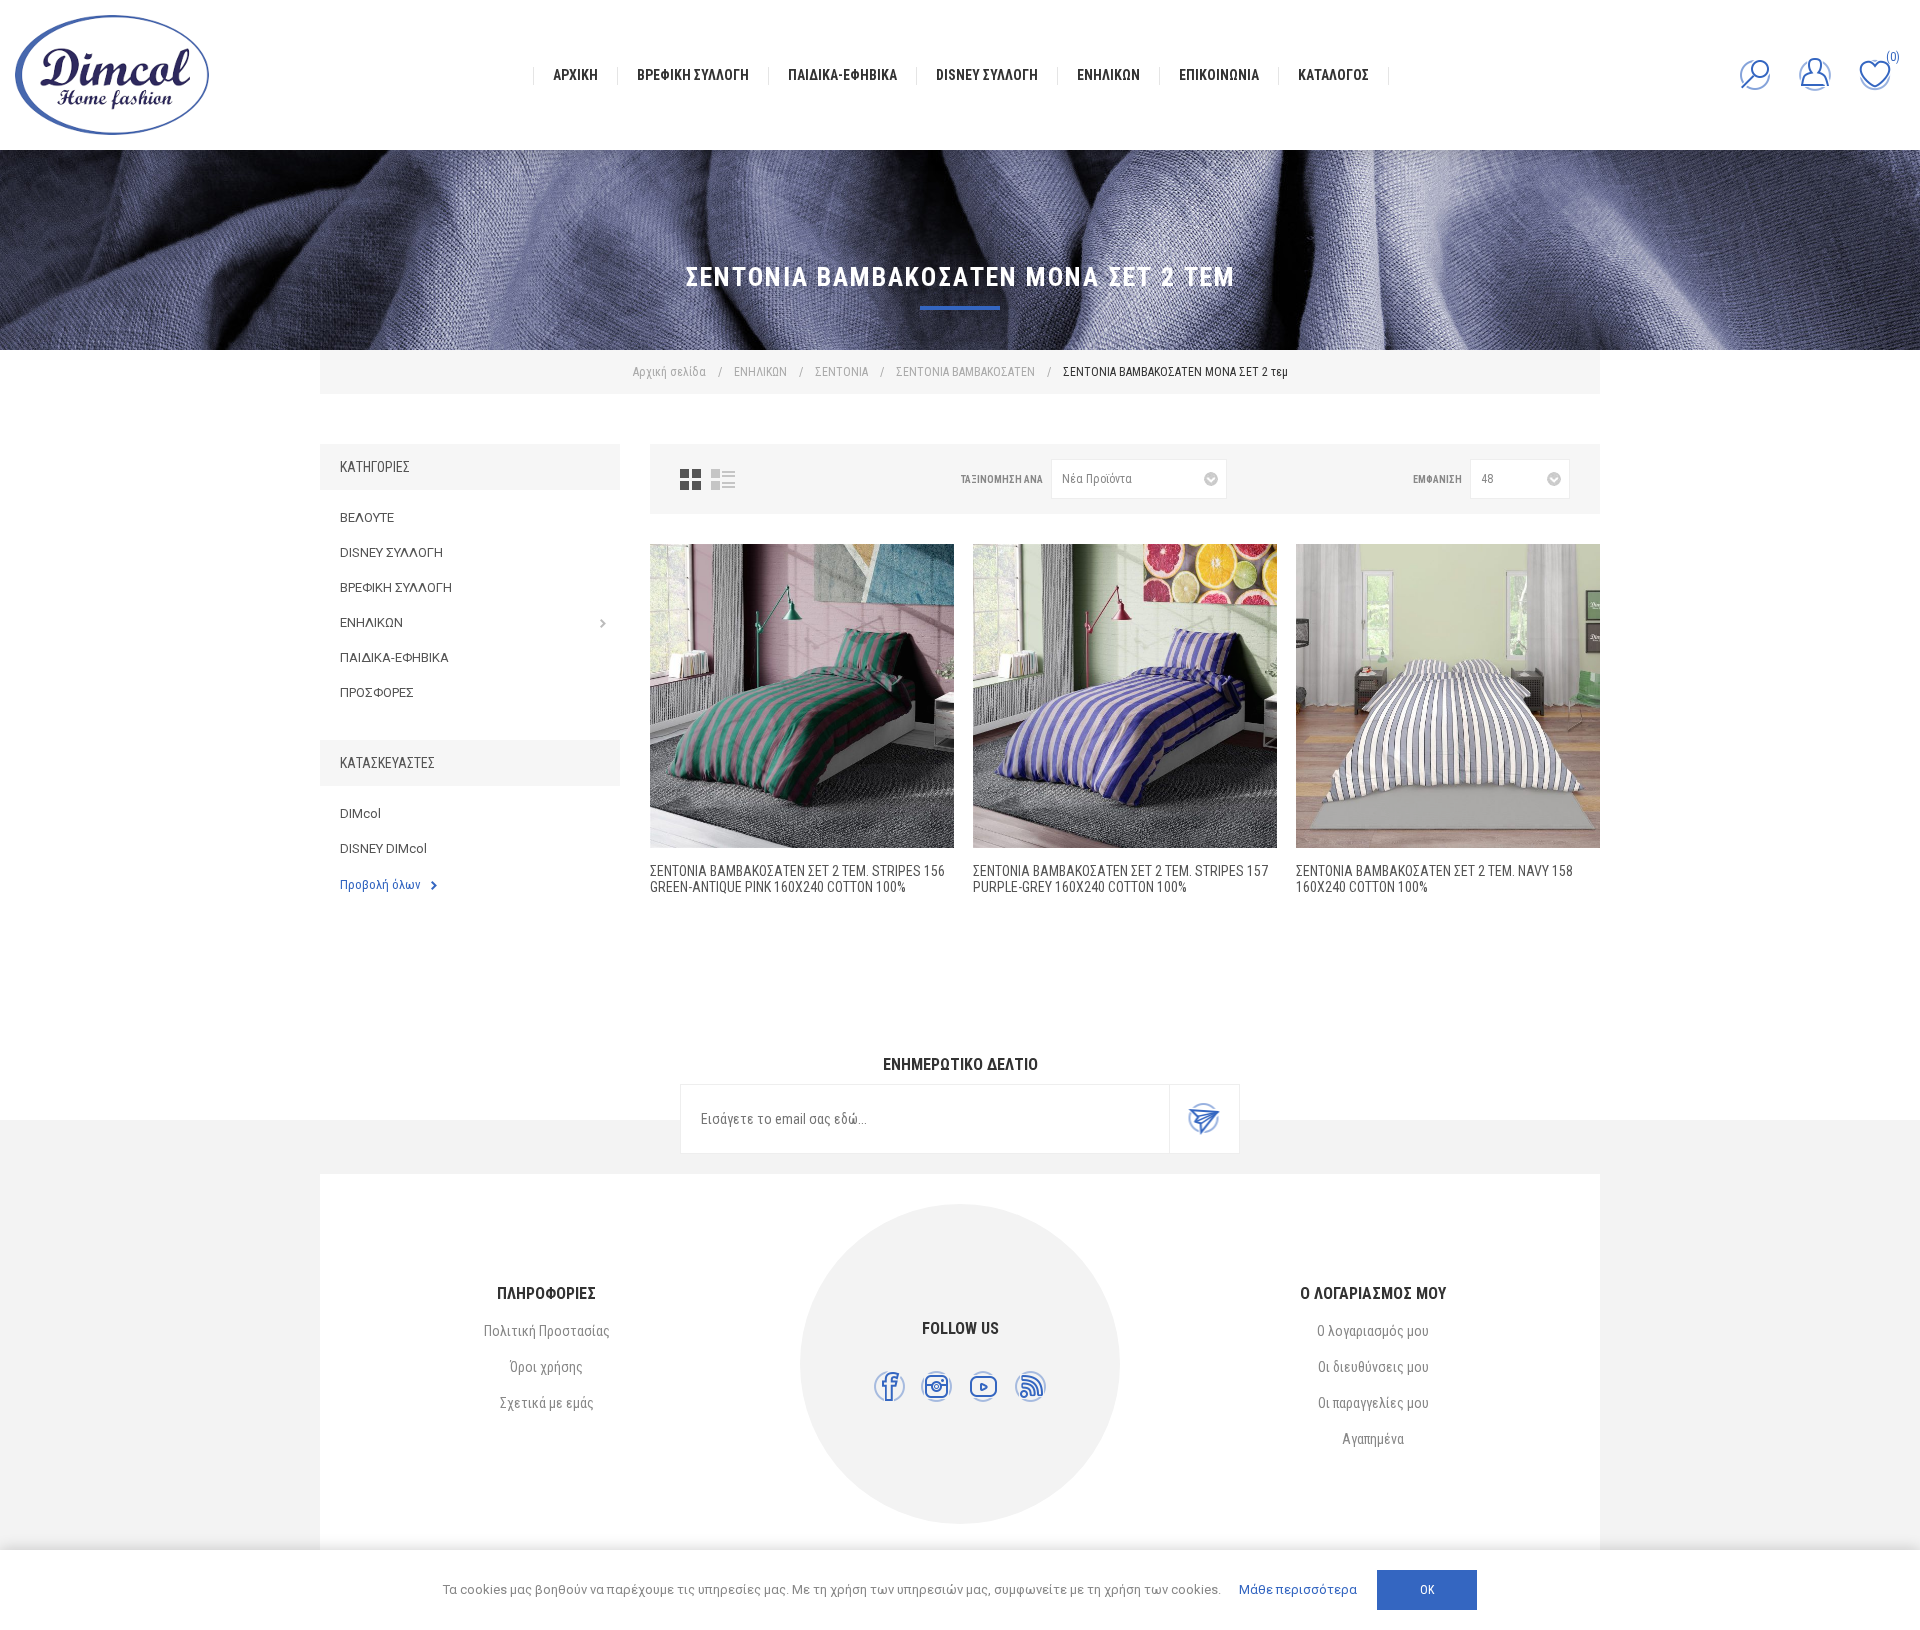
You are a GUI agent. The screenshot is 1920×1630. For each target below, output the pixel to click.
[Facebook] (889, 1386)
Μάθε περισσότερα (1298, 1589)
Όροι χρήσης (546, 1367)
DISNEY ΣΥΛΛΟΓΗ (391, 552)
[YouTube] (983, 1386)
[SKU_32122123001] (1125, 696)
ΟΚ (1427, 1590)
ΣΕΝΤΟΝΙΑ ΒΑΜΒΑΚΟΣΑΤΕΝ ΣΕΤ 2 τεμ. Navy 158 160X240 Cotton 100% (1434, 879)
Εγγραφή (1204, 1119)
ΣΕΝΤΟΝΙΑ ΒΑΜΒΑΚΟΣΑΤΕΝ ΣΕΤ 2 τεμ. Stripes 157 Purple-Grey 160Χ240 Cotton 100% (1120, 879)
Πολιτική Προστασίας (547, 1331)
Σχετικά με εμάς (547, 1403)
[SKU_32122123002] (802, 696)
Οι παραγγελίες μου (1373, 1403)
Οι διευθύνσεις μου (1373, 1367)
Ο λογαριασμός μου (1373, 1331)
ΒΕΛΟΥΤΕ (367, 517)
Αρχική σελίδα (669, 372)
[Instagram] (936, 1386)
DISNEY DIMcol (383, 848)
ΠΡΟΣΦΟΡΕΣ (377, 692)
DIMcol (360, 813)
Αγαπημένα (1373, 1439)
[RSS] (1030, 1386)
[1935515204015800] (1448, 696)
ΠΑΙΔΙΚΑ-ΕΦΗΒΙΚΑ (394, 657)
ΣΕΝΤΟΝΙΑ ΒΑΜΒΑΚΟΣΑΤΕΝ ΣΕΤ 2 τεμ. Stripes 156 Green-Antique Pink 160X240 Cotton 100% (797, 879)
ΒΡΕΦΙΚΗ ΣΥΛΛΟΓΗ (396, 587)
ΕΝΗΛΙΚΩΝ (371, 622)
